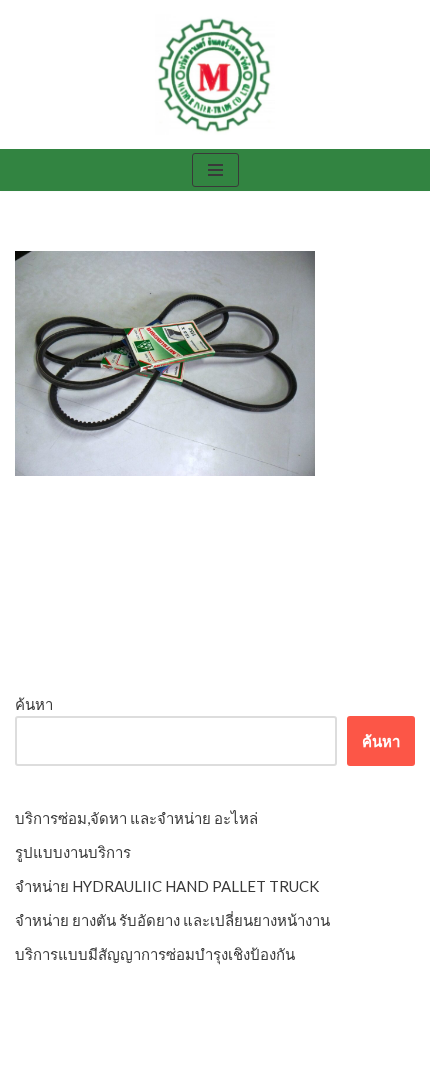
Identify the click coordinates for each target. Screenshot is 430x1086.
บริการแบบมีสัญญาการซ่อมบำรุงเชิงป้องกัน (155, 954)
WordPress (279, 1066)
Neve (130, 1066)
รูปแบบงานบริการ (73, 852)
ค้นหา (34, 704)
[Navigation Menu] (215, 170)
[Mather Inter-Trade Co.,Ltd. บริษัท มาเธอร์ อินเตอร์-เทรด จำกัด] (215, 74)
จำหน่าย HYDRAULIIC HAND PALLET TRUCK (167, 886)
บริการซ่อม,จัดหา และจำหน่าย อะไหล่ (136, 818)
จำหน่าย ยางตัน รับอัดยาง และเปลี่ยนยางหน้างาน (172, 920)
